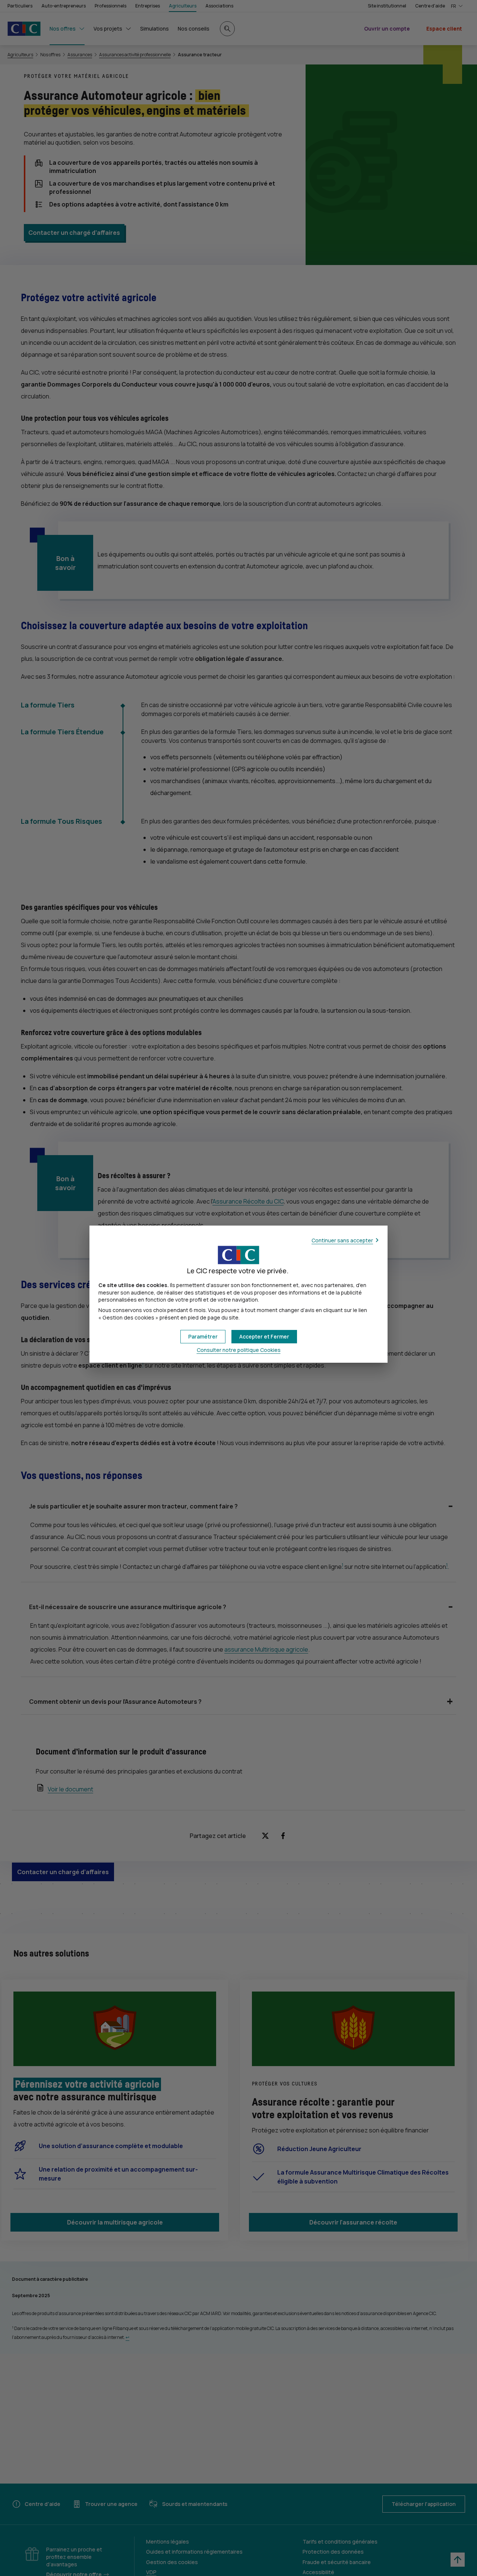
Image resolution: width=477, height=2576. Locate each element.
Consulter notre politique (239, 1350)
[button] (264, 1337)
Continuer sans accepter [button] (342, 1240)
